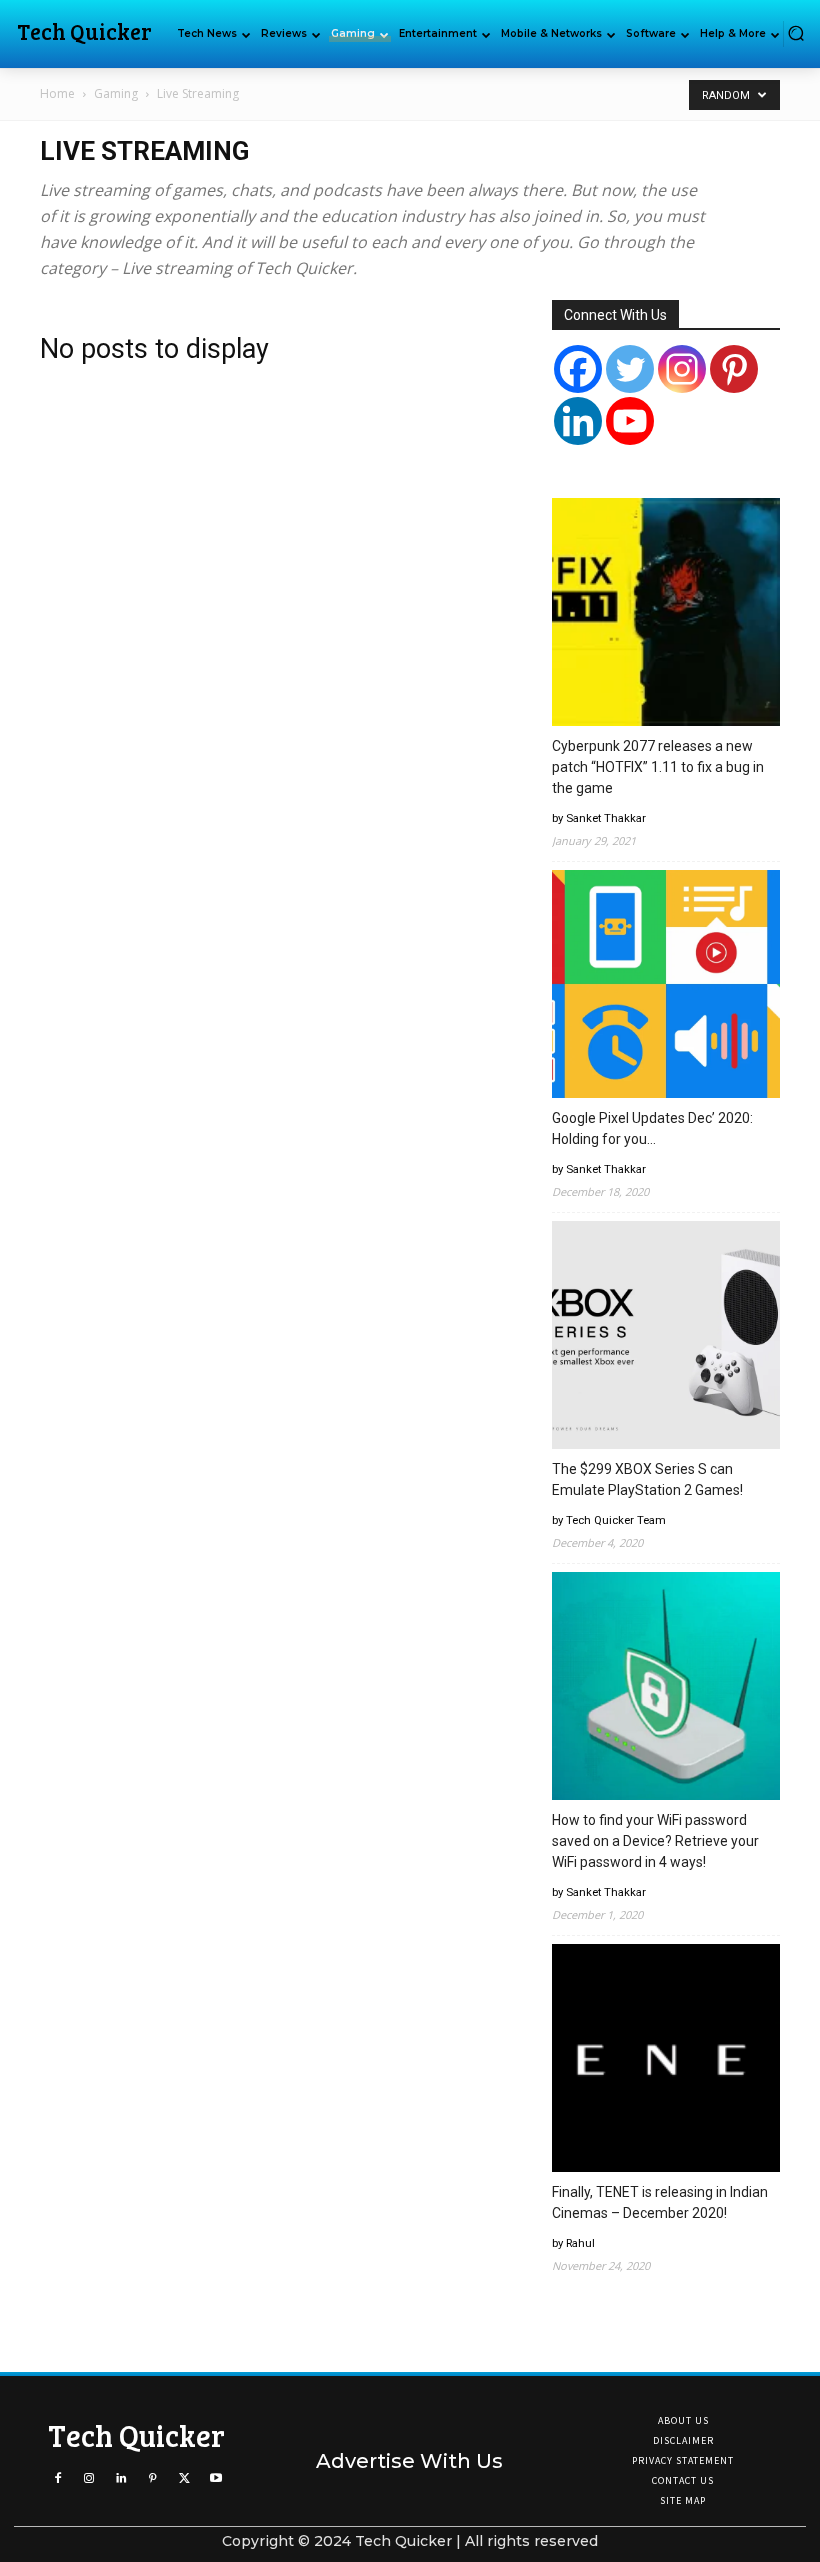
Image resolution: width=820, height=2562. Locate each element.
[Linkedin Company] (578, 421)
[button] (796, 33)
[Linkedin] (121, 2478)
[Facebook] (578, 369)
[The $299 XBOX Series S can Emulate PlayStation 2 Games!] (666, 1338)
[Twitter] (630, 369)
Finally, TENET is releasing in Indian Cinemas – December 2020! (660, 2202)
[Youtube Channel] (630, 421)
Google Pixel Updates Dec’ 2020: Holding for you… (652, 1128)
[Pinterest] (734, 369)
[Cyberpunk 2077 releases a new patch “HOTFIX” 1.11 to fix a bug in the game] (666, 615)
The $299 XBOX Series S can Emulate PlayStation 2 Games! (647, 1479)
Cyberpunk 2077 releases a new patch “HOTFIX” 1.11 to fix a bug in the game (658, 767)
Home (57, 93)
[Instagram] (682, 369)
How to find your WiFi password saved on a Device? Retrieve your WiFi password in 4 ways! (655, 1841)
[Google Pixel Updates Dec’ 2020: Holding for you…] (666, 987)
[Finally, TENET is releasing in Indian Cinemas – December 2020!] (666, 2061)
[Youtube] (216, 2478)
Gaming (116, 93)
